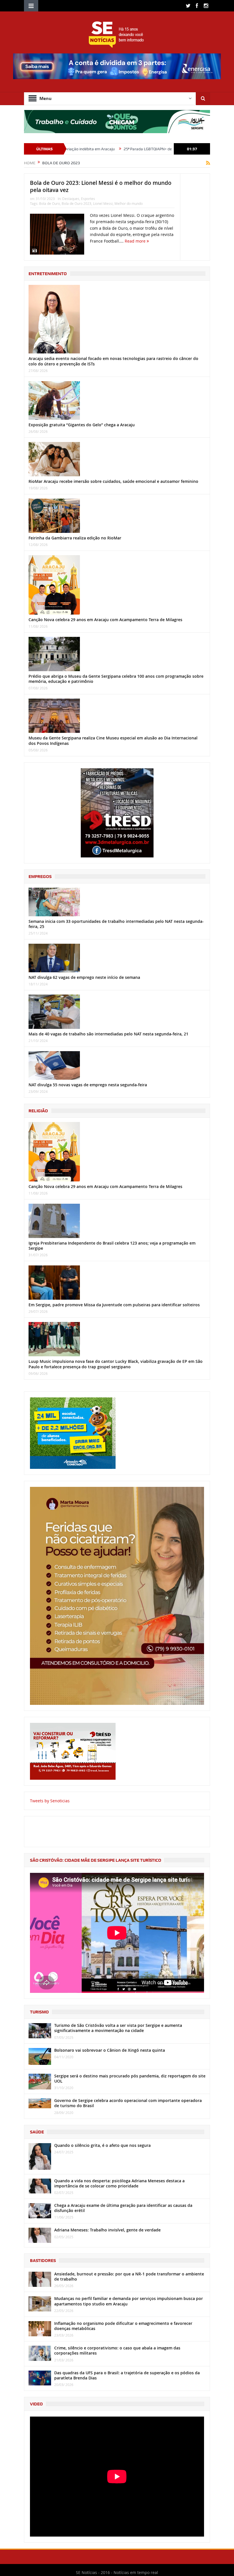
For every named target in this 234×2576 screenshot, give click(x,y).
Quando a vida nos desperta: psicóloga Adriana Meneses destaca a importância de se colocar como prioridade (119, 2183)
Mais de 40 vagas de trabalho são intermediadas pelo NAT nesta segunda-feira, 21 (108, 1034)
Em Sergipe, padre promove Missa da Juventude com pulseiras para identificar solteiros (114, 1305)
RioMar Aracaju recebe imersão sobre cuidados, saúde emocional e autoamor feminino (113, 481)
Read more (136, 241)
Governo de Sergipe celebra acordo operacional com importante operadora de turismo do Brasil (128, 2103)
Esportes (88, 199)
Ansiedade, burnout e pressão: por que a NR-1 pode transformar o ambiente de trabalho (129, 2276)
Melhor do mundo (129, 203)
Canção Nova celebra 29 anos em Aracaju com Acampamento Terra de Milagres (105, 620)
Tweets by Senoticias (50, 1801)
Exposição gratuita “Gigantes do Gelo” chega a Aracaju (82, 425)
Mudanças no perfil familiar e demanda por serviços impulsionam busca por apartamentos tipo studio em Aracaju (129, 2301)
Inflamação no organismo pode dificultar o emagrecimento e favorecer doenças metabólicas (123, 2326)
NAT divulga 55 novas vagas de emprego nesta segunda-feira (88, 1085)
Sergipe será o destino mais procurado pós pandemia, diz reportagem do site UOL (130, 2078)
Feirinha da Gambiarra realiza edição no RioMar (75, 538)
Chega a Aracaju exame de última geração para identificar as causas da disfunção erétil (123, 2208)
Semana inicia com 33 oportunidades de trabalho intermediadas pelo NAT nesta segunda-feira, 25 (116, 924)
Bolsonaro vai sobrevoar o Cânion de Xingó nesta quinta (110, 2050)
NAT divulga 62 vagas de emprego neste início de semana (84, 977)
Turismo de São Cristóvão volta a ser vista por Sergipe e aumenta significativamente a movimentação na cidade (118, 2028)
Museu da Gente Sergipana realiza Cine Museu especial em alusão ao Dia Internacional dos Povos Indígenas (113, 740)
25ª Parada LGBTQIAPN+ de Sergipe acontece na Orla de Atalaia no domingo (124, 149)
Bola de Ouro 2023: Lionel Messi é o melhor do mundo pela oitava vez (101, 186)
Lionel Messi (103, 203)
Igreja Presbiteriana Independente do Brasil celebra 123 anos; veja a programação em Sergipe (112, 1246)
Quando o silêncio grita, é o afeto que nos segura (102, 2145)
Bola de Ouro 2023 (76, 203)
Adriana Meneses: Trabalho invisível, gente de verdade (107, 2230)
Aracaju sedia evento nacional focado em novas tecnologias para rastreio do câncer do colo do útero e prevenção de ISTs (113, 361)
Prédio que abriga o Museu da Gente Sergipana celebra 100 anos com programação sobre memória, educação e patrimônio (116, 679)
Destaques (71, 199)
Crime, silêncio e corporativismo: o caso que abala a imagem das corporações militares (117, 2350)
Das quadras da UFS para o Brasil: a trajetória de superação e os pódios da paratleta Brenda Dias (127, 2375)
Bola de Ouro (50, 203)
